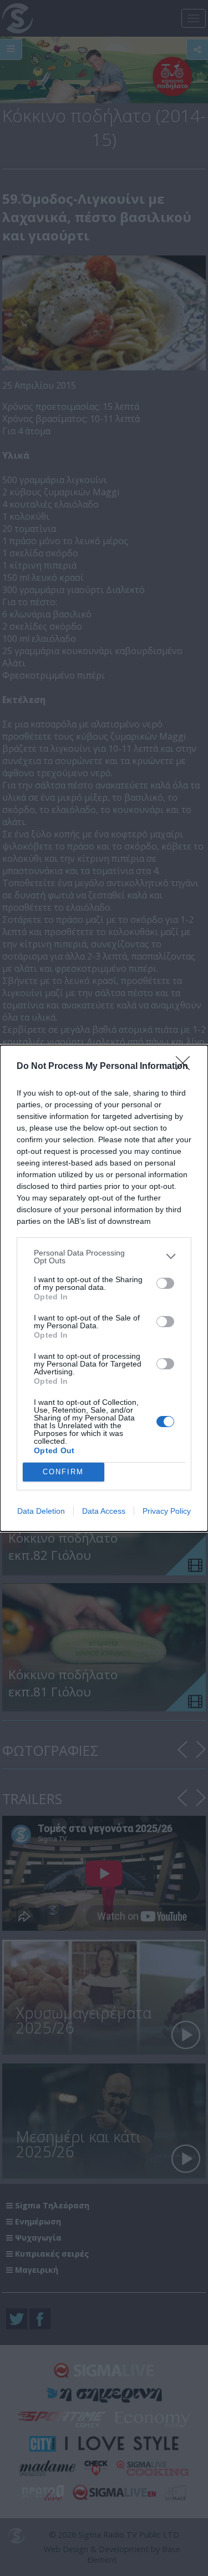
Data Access (104, 1511)
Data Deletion (41, 1511)
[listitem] (104, 1257)
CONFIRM (63, 1472)
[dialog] (104, 1288)
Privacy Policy (167, 1511)
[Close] (186, 1067)
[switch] (165, 1283)
